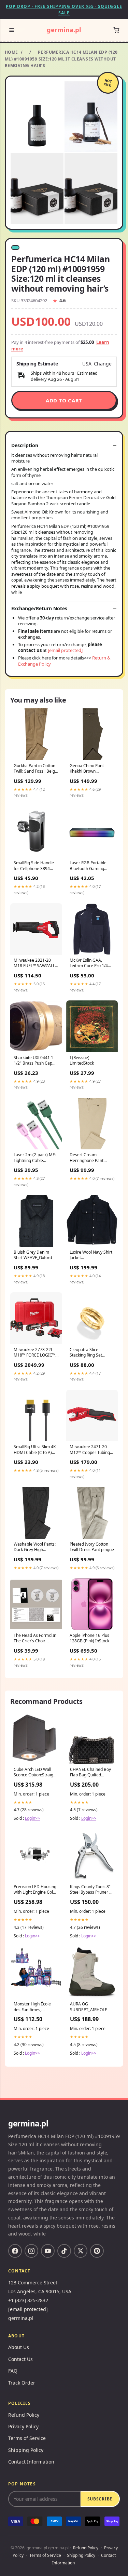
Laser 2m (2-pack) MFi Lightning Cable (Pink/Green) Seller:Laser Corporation (35, 1158)
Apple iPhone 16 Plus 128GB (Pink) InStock (89, 1638)
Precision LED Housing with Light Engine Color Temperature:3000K (35, 1890)
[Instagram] (31, 2251)
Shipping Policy (26, 2450)
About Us (19, 2347)
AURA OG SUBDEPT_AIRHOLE (89, 2007)
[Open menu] (12, 30)
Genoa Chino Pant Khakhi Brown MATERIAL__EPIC (87, 769)
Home (11, 52)
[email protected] (65, 650)
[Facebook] (15, 2251)
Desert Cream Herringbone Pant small (87, 1158)
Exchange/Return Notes (39, 609)
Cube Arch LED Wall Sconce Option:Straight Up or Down (35, 1773)
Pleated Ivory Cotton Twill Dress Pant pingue (92, 1547)
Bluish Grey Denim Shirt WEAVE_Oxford (33, 1255)
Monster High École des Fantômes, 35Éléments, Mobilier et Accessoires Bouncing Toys (34, 2007)
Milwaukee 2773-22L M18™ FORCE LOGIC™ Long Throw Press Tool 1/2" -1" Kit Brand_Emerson (35, 1353)
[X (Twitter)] (81, 2251)
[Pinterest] (97, 2251)
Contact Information (31, 2462)
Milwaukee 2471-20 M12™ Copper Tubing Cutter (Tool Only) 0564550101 (90, 1450)
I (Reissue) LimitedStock (82, 1060)
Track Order (22, 2383)
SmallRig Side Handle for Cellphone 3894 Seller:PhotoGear (34, 866)
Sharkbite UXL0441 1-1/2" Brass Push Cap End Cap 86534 (34, 1061)
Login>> (32, 1818)
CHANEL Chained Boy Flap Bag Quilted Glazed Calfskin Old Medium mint (90, 1773)
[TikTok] (64, 2251)
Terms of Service (27, 2438)
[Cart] (116, 30)
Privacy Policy (23, 2426)
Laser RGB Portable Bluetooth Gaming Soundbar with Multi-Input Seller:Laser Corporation (89, 866)
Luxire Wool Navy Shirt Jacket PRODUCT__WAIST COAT (91, 1255)
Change (103, 364)
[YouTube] (48, 2251)
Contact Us (20, 2359)
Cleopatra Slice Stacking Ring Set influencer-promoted (89, 1353)
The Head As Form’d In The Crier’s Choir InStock (35, 1639)
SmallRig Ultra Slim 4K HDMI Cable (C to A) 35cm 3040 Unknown (35, 1450)
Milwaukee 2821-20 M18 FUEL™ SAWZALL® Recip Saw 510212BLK (36, 963)
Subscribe (100, 2499)
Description (25, 445)
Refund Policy (24, 2415)
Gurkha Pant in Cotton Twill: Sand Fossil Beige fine (35, 769)
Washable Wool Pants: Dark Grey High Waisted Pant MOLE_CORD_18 (35, 1547)
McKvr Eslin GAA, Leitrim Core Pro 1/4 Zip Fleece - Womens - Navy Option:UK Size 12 (92, 963)
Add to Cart (64, 400)
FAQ (13, 2371)
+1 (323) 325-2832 (28, 2300)
